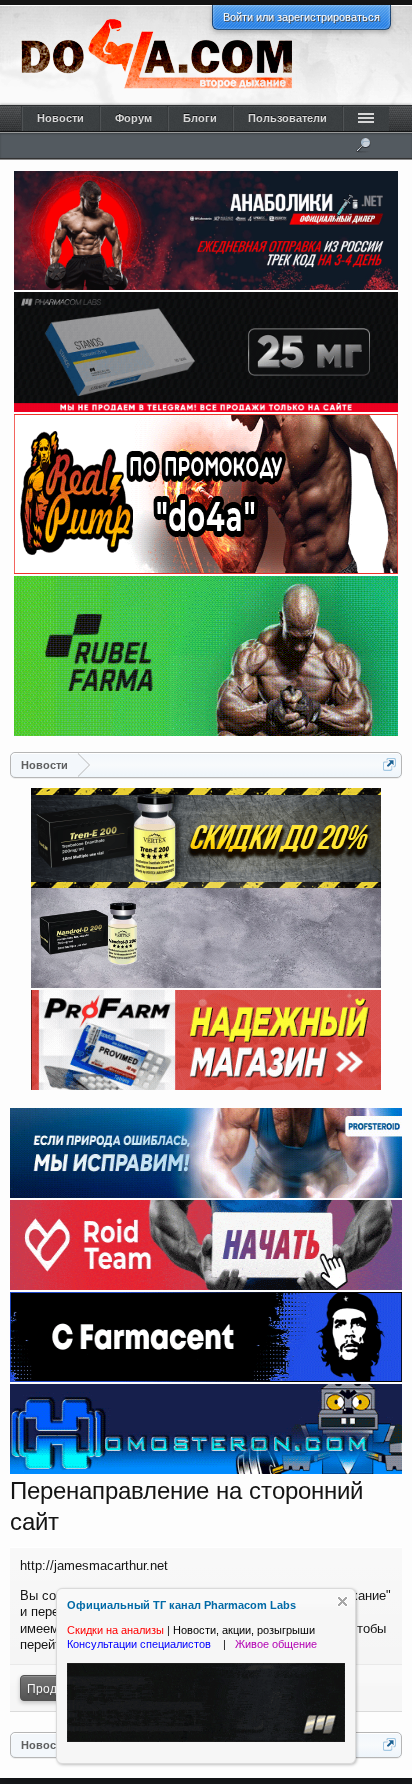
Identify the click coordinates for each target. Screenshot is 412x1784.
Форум (133, 118)
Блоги (200, 118)
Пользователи (287, 118)
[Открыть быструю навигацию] (389, 764)
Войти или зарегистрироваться (301, 17)
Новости (60, 118)
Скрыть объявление (342, 1601)
